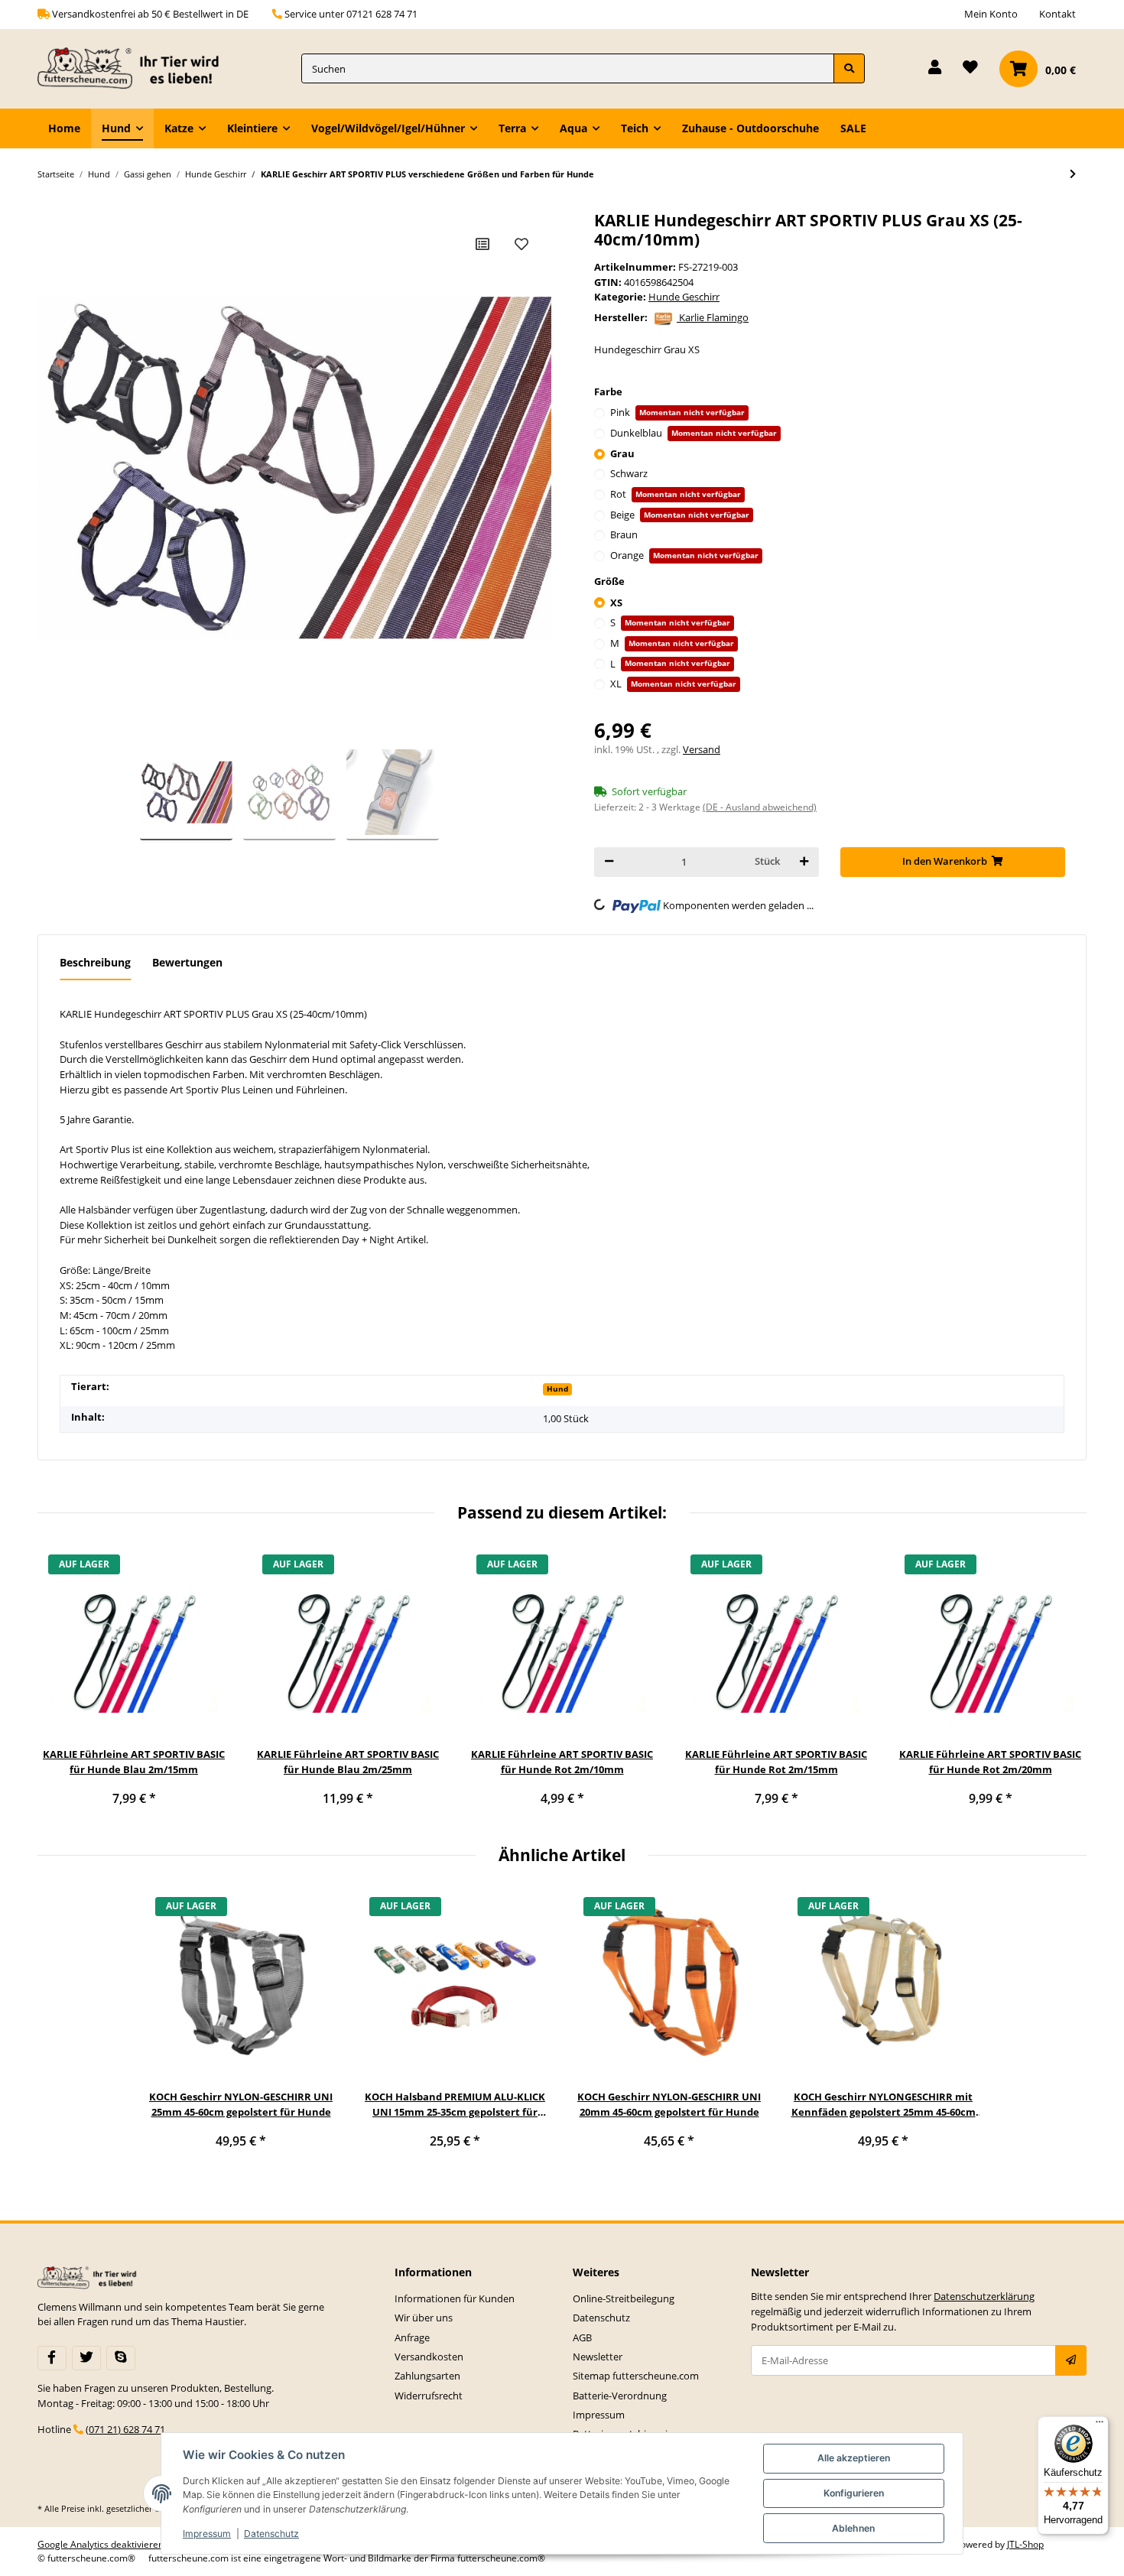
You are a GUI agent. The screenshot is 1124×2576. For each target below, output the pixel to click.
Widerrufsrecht (429, 2396)
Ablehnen (853, 2528)
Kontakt (1057, 14)
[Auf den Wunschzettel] (521, 244)
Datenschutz (601, 2318)
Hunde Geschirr (684, 297)
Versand (702, 749)
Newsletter (598, 2357)
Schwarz (629, 473)
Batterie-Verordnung (620, 2396)
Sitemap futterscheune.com (636, 2376)
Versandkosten (429, 2357)
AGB (582, 2337)
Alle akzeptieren (854, 2458)
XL (673, 684)
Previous (60, 1684)
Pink (677, 412)
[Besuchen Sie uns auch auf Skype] (121, 2358)
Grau (622, 453)
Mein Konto (991, 14)
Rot (676, 494)
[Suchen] (849, 68)
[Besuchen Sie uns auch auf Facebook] (52, 2358)
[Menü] (1100, 2425)
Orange (684, 555)
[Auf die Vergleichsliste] (482, 244)
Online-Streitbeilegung (624, 2298)
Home (64, 128)
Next (1065, 1684)
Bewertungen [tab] (187, 962)
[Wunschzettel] (970, 68)
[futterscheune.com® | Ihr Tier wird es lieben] (132, 69)
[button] (935, 68)
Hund (557, 1389)
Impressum (599, 2415)
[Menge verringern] (609, 862)
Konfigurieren (854, 2493)
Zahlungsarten (427, 2376)
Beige (680, 515)
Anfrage (412, 2337)
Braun (624, 534)
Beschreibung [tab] (95, 962)
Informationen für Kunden (455, 2298)
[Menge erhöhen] (804, 862)
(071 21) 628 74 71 (125, 2429)
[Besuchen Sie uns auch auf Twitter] (86, 2358)
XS (616, 603)
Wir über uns (424, 2318)
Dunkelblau (694, 433)
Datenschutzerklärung (984, 2296)
